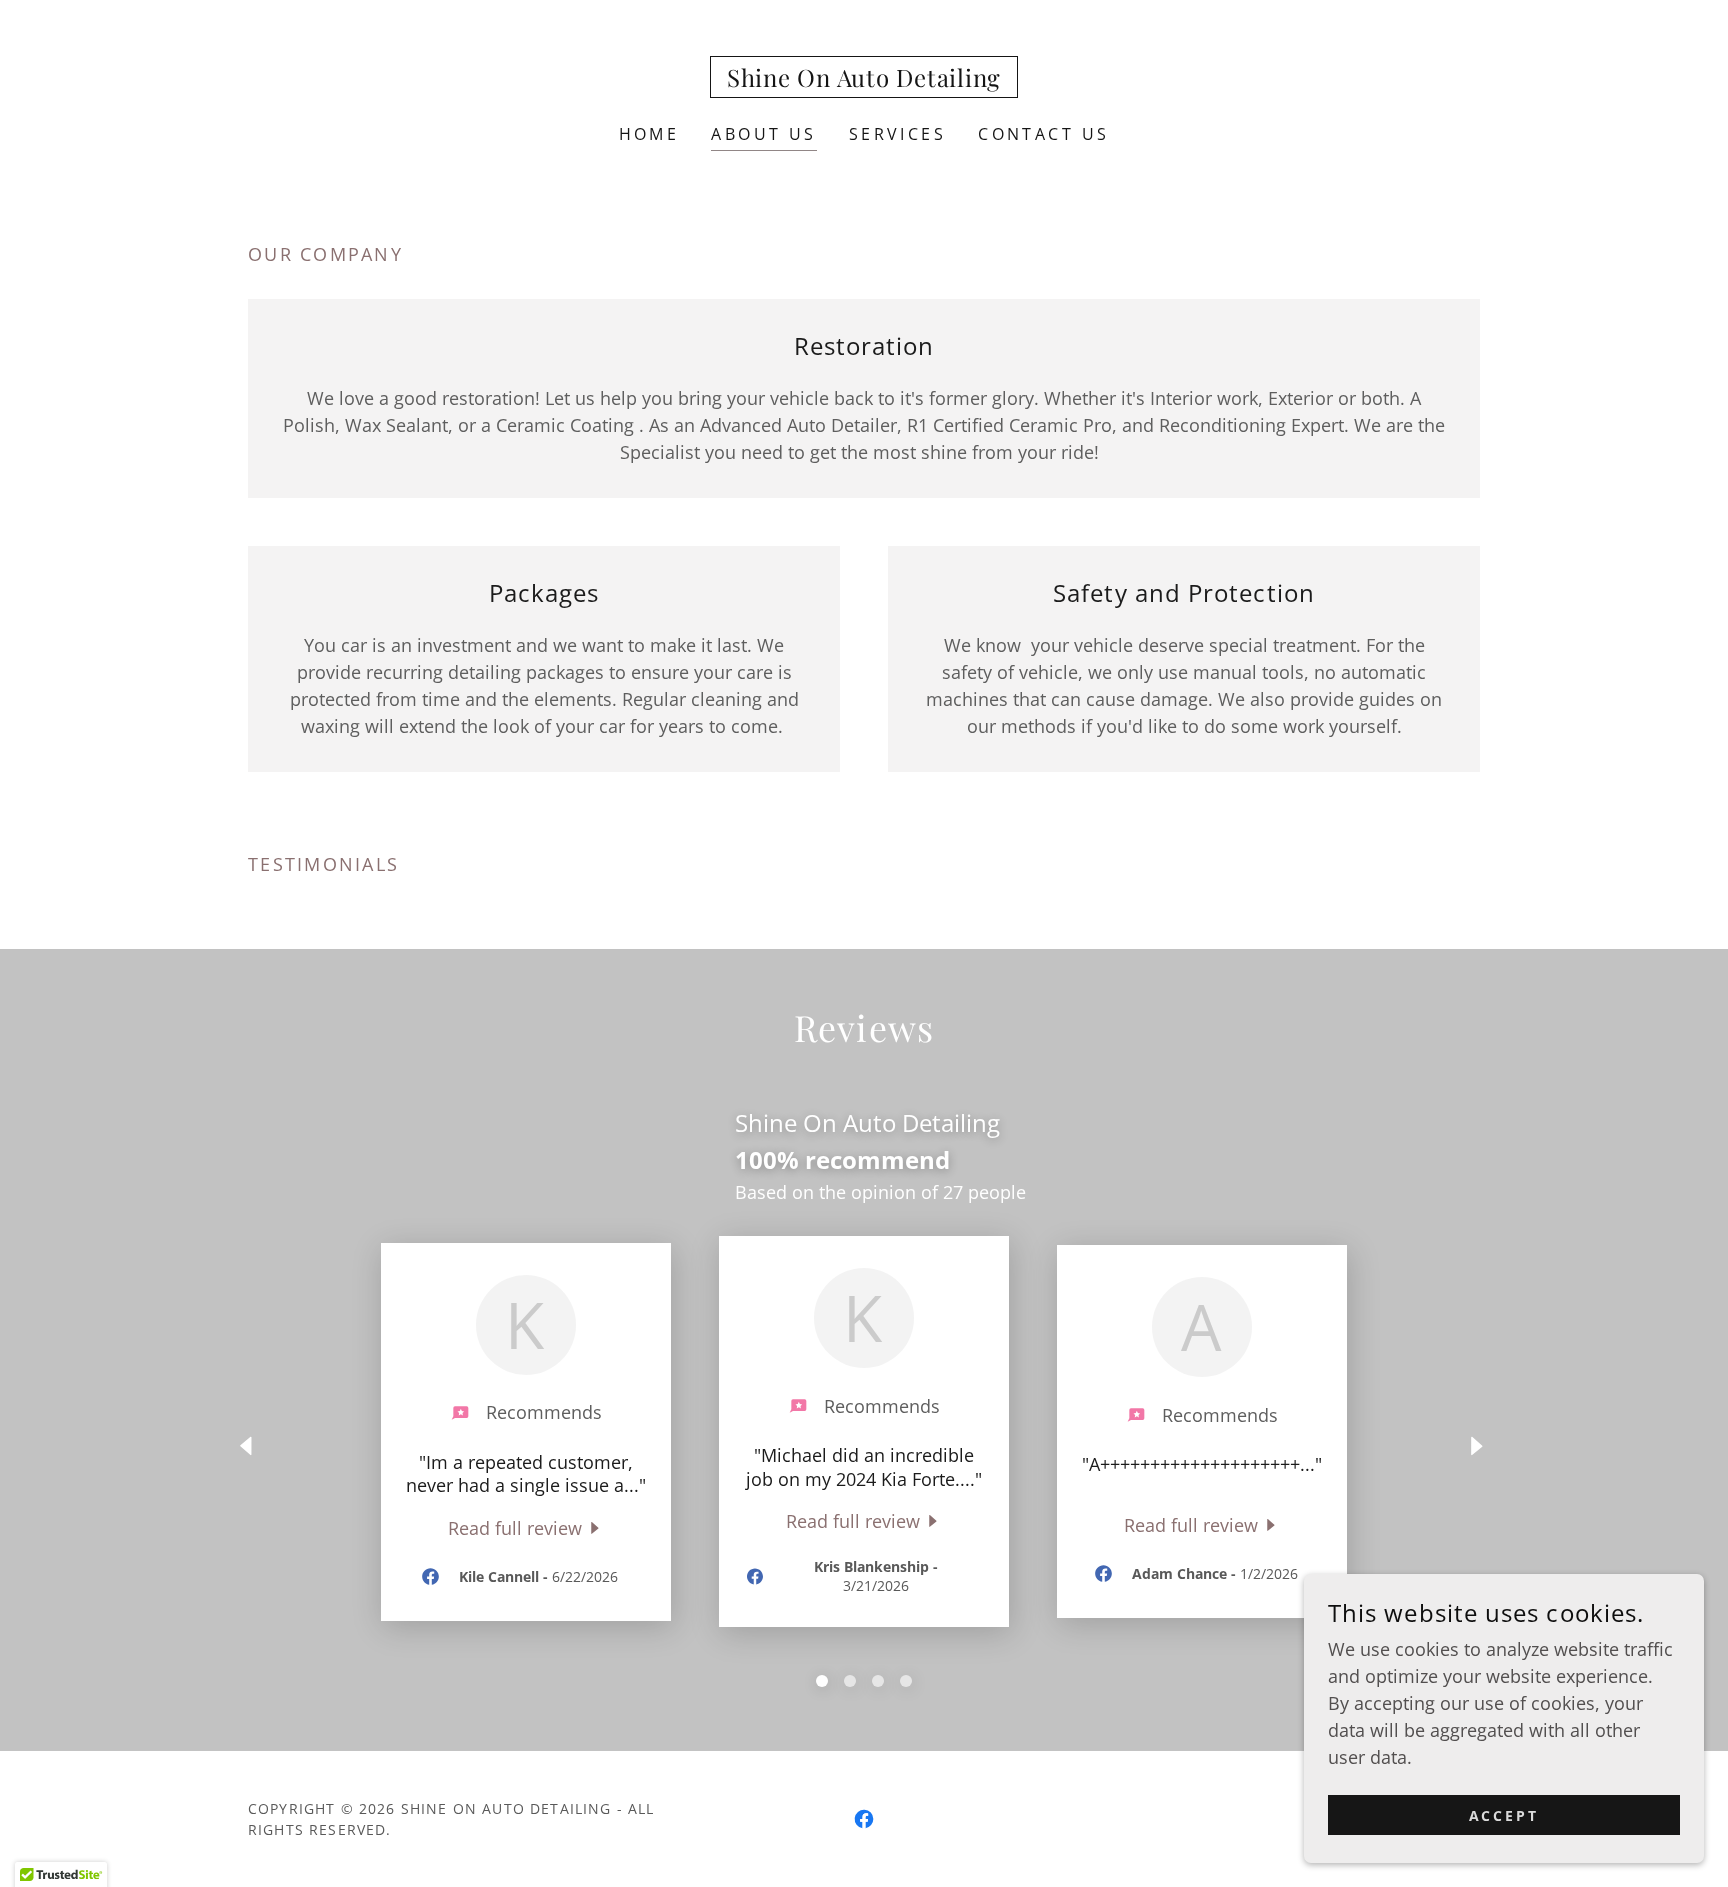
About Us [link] (763, 134)
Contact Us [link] (1043, 134)
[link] (864, 80)
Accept (1504, 1815)
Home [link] (649, 134)
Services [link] (897, 134)
